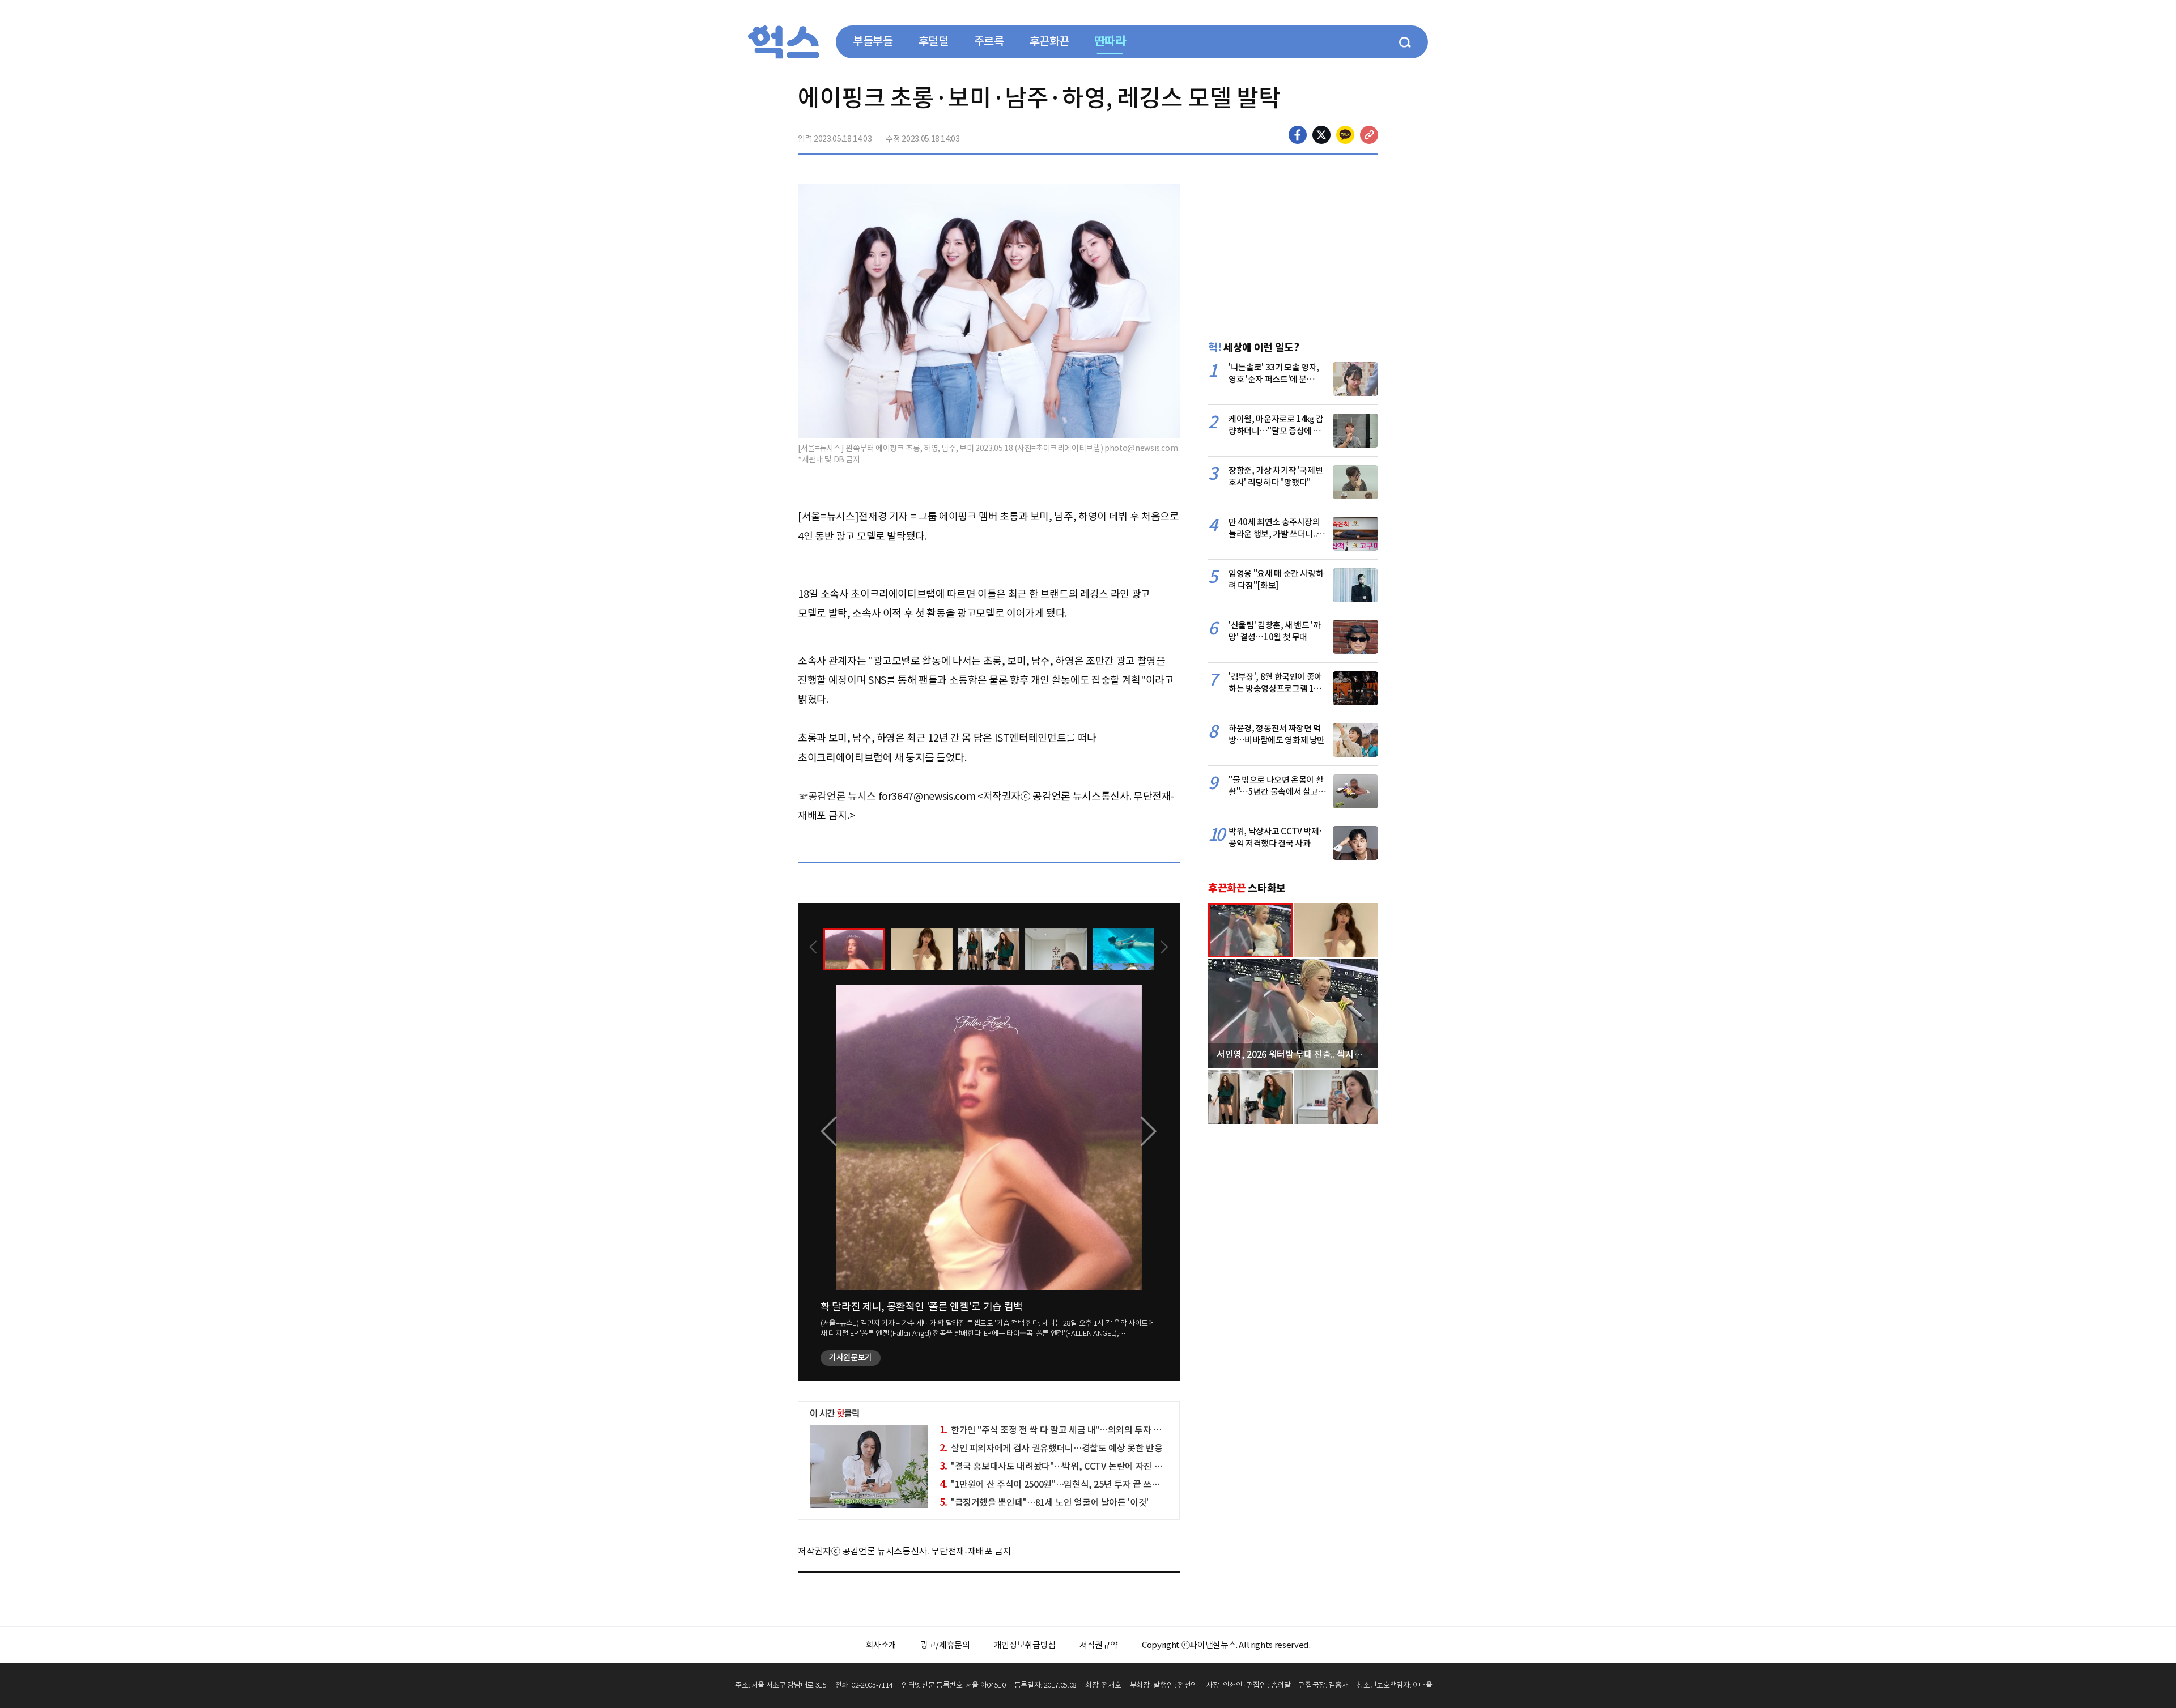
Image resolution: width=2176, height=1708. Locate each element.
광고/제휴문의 (945, 1645)
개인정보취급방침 (1025, 1645)
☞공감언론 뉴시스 (837, 796)
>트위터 (1321, 135)
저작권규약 (1099, 1645)
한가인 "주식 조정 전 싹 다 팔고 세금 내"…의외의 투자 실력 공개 (1064, 1430)
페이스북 (1298, 135)
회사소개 (881, 1645)
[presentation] (813, 948)
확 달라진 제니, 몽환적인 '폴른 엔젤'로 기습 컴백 (922, 1307)
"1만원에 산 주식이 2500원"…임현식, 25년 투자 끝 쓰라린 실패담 (1067, 1484)
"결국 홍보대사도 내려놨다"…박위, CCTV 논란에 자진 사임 (1055, 1466)
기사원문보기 (851, 1357)
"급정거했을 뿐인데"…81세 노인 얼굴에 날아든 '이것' (1044, 1502)
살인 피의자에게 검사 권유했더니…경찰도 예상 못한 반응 (1051, 1448)
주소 (1369, 135)
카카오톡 (1345, 135)
